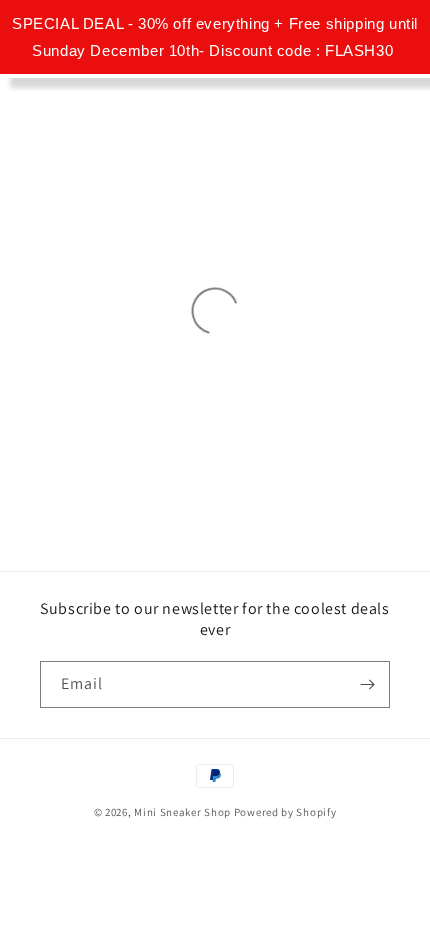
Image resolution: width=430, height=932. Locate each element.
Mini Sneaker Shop (182, 812)
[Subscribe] (367, 684)
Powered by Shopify (285, 812)
